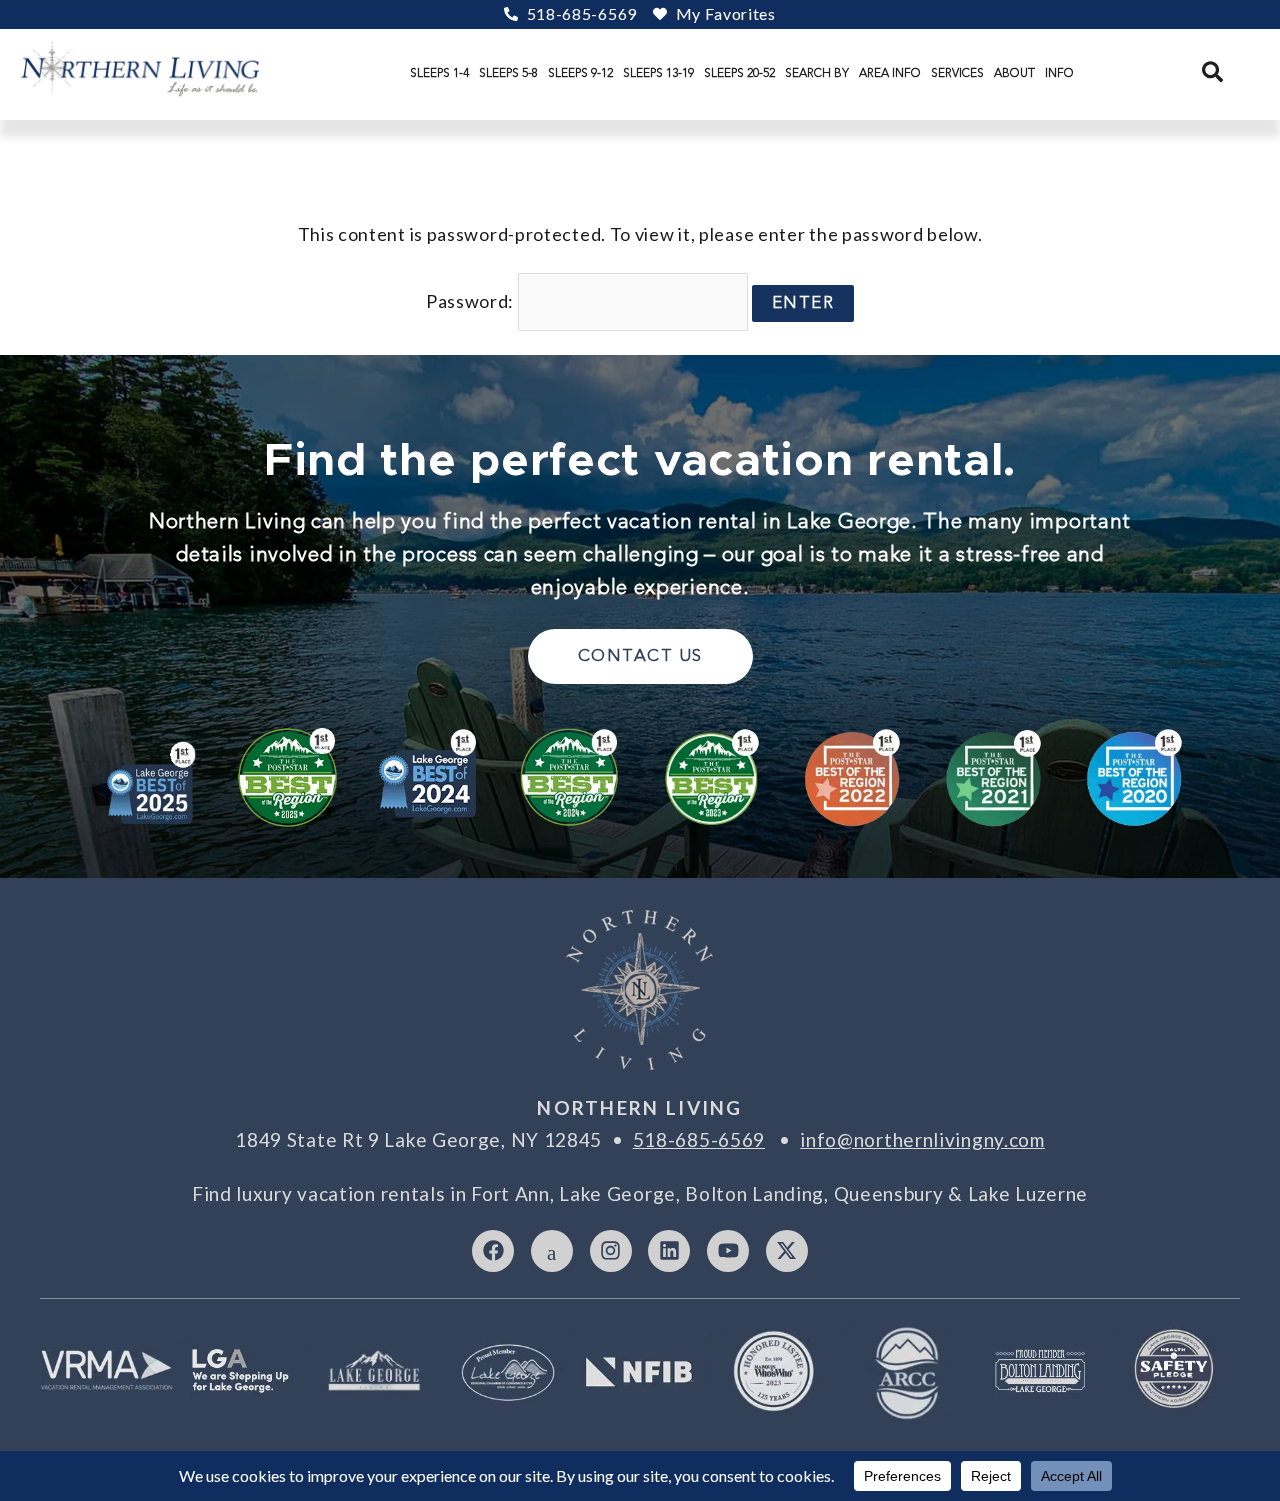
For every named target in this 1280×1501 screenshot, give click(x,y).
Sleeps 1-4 (439, 73)
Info (1059, 73)
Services (957, 73)
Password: (472, 301)
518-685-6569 (699, 1139)
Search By (817, 73)
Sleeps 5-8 (508, 73)
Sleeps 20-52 (739, 73)
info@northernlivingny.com (922, 1139)
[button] (1213, 72)
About (1014, 73)
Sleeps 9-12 (580, 73)
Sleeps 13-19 (658, 73)
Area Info (890, 73)
